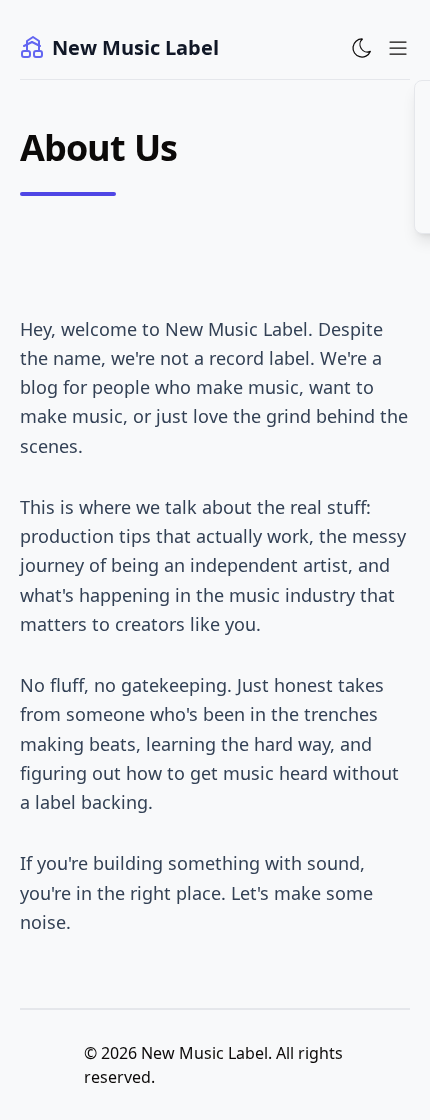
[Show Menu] (398, 48)
